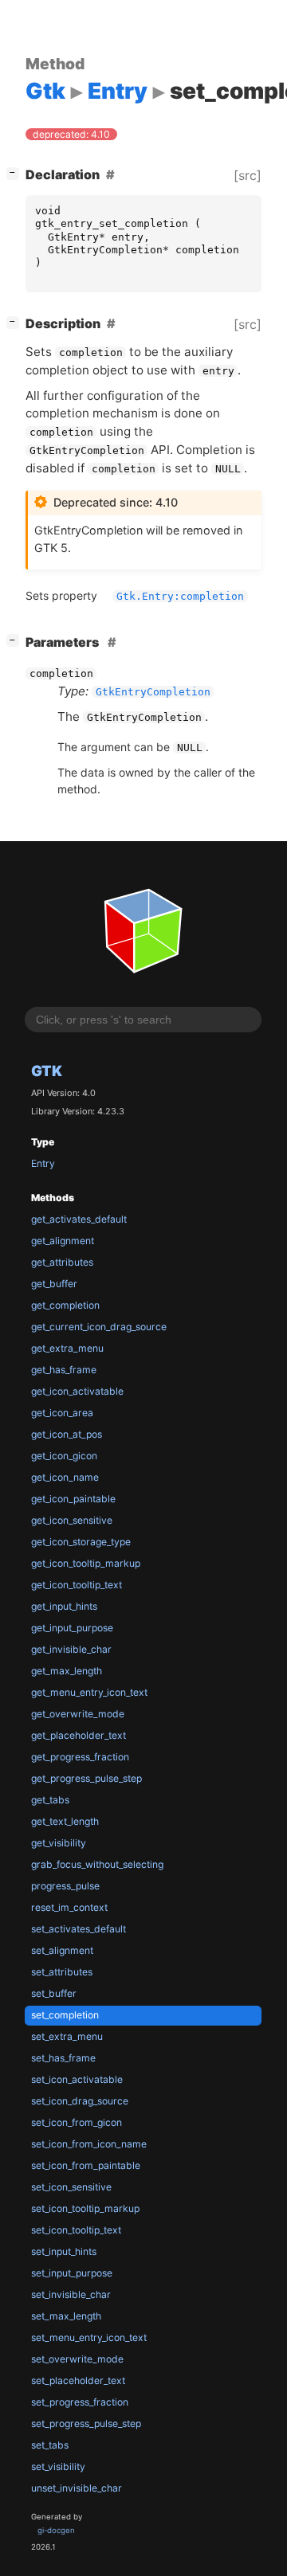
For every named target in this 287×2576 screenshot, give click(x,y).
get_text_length (65, 1821)
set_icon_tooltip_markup (85, 2208)
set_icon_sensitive (71, 2187)
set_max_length (66, 2316)
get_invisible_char (71, 1649)
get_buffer (54, 1284)
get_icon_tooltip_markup (86, 1563)
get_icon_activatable (77, 1391)
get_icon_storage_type (81, 1542)
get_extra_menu (67, 1348)
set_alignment (62, 1950)
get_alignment (63, 1241)
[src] (248, 175)
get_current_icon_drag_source (99, 1327)
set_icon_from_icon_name (89, 2144)
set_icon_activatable (77, 2079)
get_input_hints (64, 1606)
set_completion (65, 2015)
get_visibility (59, 1843)
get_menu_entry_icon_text (89, 1692)
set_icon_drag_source (80, 2101)
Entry (43, 1163)
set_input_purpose (72, 2273)
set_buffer (54, 1993)
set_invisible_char (71, 2294)
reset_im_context (69, 1907)
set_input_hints (64, 2251)
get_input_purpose (72, 1628)
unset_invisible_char (77, 2488)
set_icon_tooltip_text (76, 2230)
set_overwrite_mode (77, 2359)
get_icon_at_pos (67, 1434)
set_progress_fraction (80, 2402)
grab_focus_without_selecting (97, 1864)
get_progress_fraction (80, 1757)
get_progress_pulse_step (86, 1778)
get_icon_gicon (64, 1456)
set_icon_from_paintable (86, 2165)
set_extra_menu (67, 2036)
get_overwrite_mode (78, 1714)
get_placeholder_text (79, 1735)
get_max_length (67, 1671)
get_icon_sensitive (72, 1520)
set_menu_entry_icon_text (89, 2337)
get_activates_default (79, 1219)
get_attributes (62, 1262)
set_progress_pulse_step (86, 2423)
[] (16, 172)
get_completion (65, 1305)
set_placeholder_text (78, 2380)
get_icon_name (65, 1477)
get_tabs (50, 1800)
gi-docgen (56, 2530)
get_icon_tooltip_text (77, 1585)
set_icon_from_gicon (77, 2122)
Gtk (47, 1071)
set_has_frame (63, 2058)
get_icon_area (62, 1413)
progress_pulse (65, 1886)
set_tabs (50, 2445)
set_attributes (62, 1972)
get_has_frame (64, 1370)
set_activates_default (79, 1929)
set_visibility (58, 2466)
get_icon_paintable (73, 1499)
